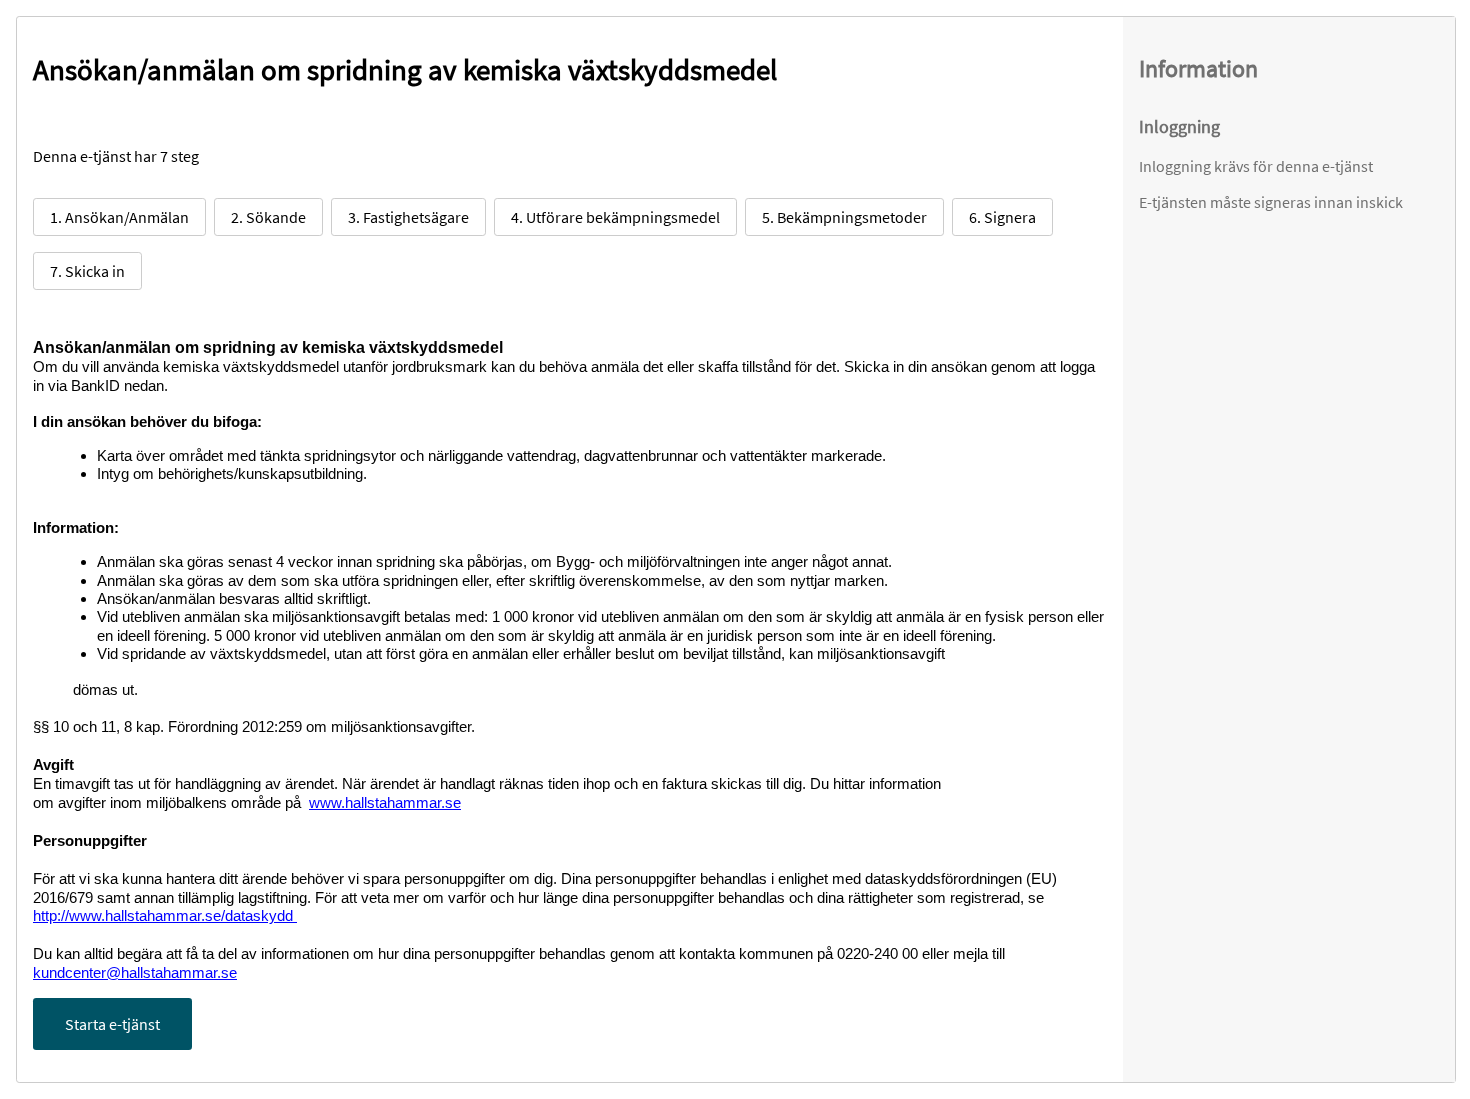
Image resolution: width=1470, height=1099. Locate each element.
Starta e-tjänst (112, 1024)
